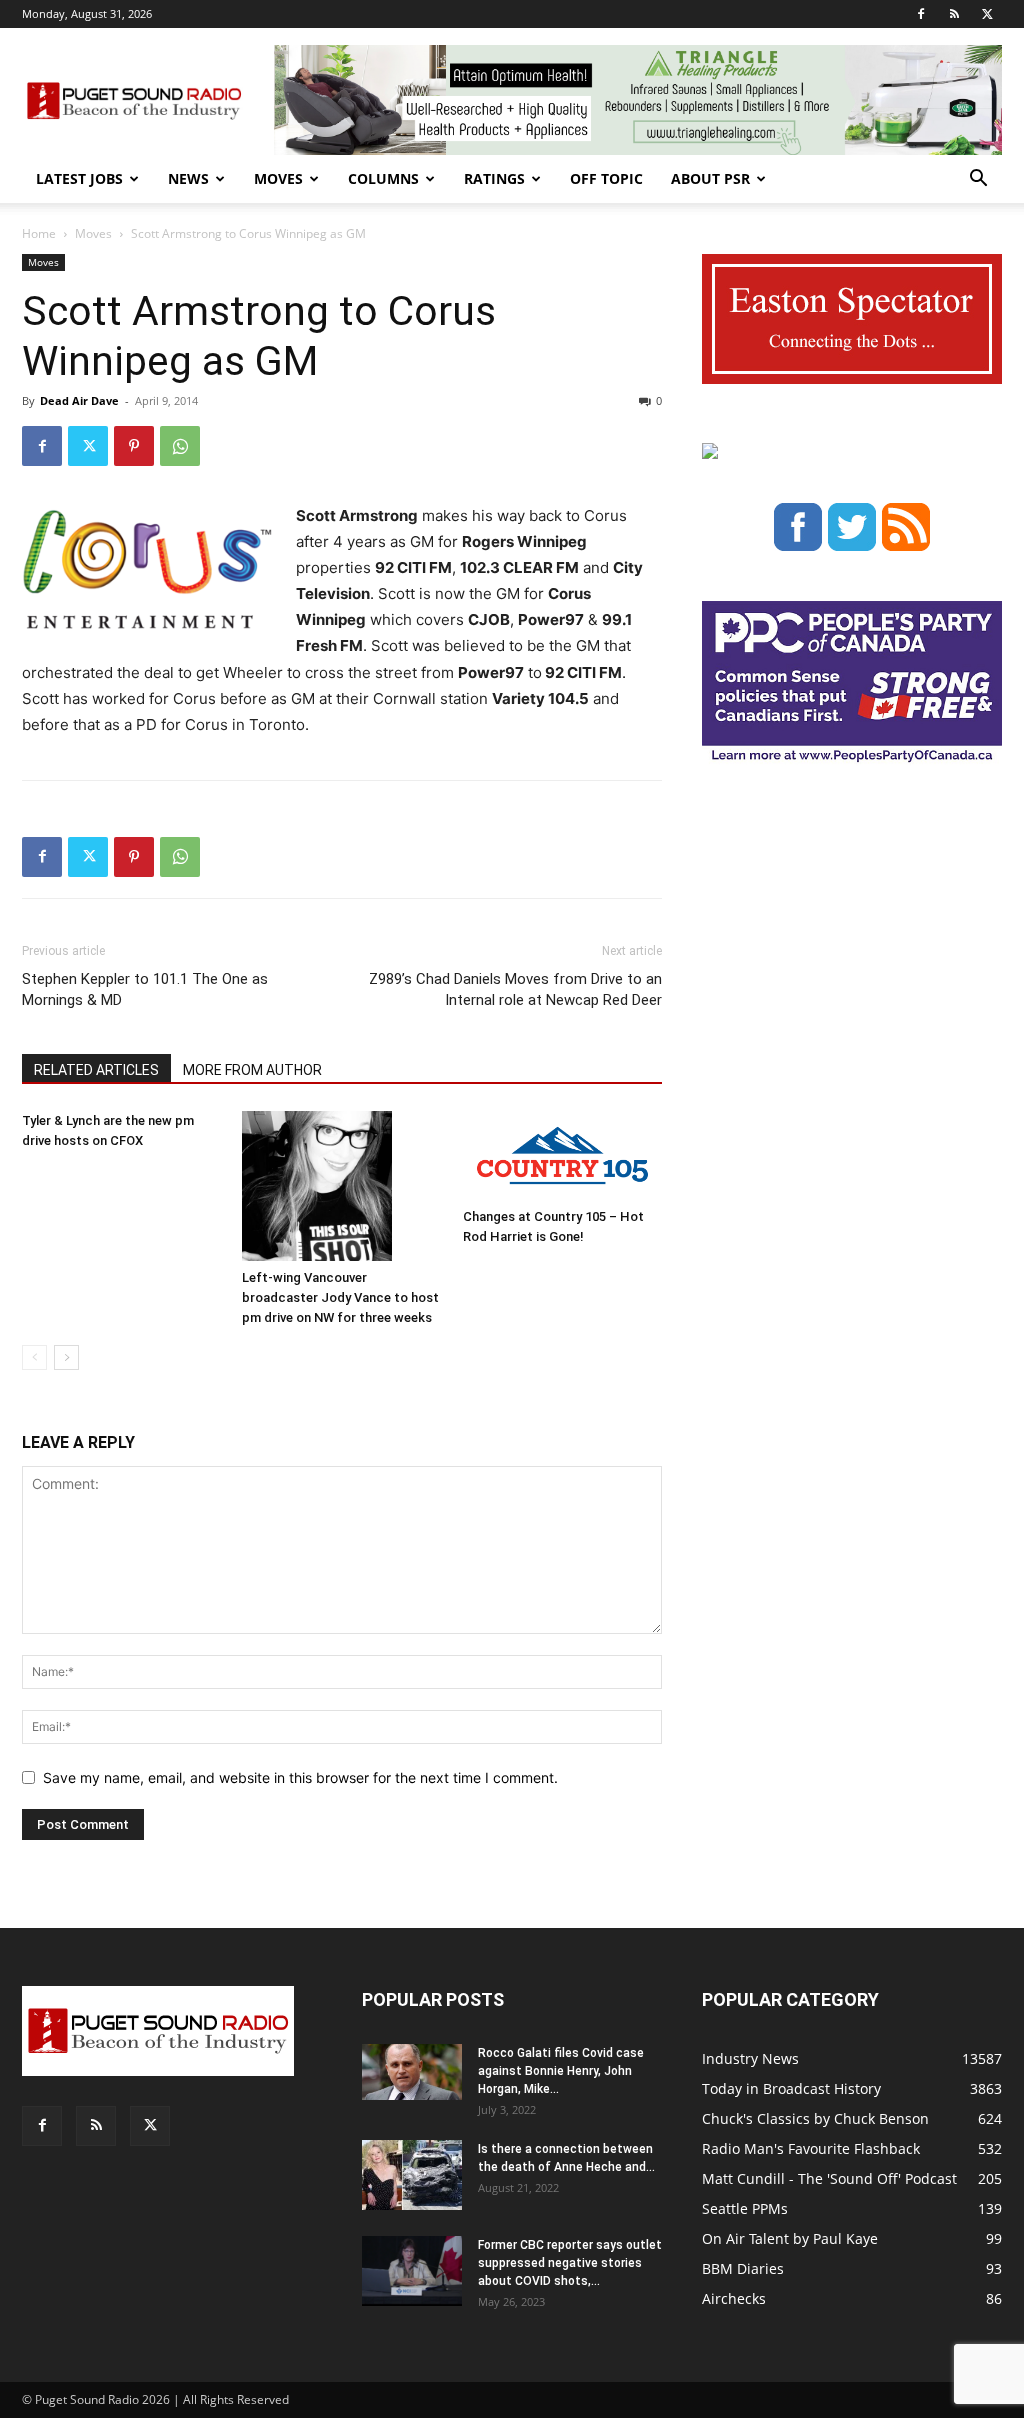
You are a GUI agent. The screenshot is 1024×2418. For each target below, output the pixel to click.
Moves (278, 178)
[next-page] (66, 1357)
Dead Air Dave (79, 400)
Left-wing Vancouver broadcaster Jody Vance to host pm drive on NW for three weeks (340, 1297)
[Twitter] (987, 14)
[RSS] (954, 14)
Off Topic (606, 178)
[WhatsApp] (180, 446)
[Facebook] (921, 14)
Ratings (494, 178)
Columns (383, 178)
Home (39, 233)
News (188, 178)
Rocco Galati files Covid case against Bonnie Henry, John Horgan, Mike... (561, 2071)
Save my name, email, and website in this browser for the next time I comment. (300, 1777)
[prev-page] (34, 1357)
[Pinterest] (134, 446)
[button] (978, 180)
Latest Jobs (79, 178)
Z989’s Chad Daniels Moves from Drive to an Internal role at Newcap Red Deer (515, 989)
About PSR (710, 178)
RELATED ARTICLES (96, 1070)
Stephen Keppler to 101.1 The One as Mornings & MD (145, 989)
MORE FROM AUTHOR (252, 1070)
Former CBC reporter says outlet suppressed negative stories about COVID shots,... (570, 2263)
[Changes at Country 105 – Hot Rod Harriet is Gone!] (562, 1155)
